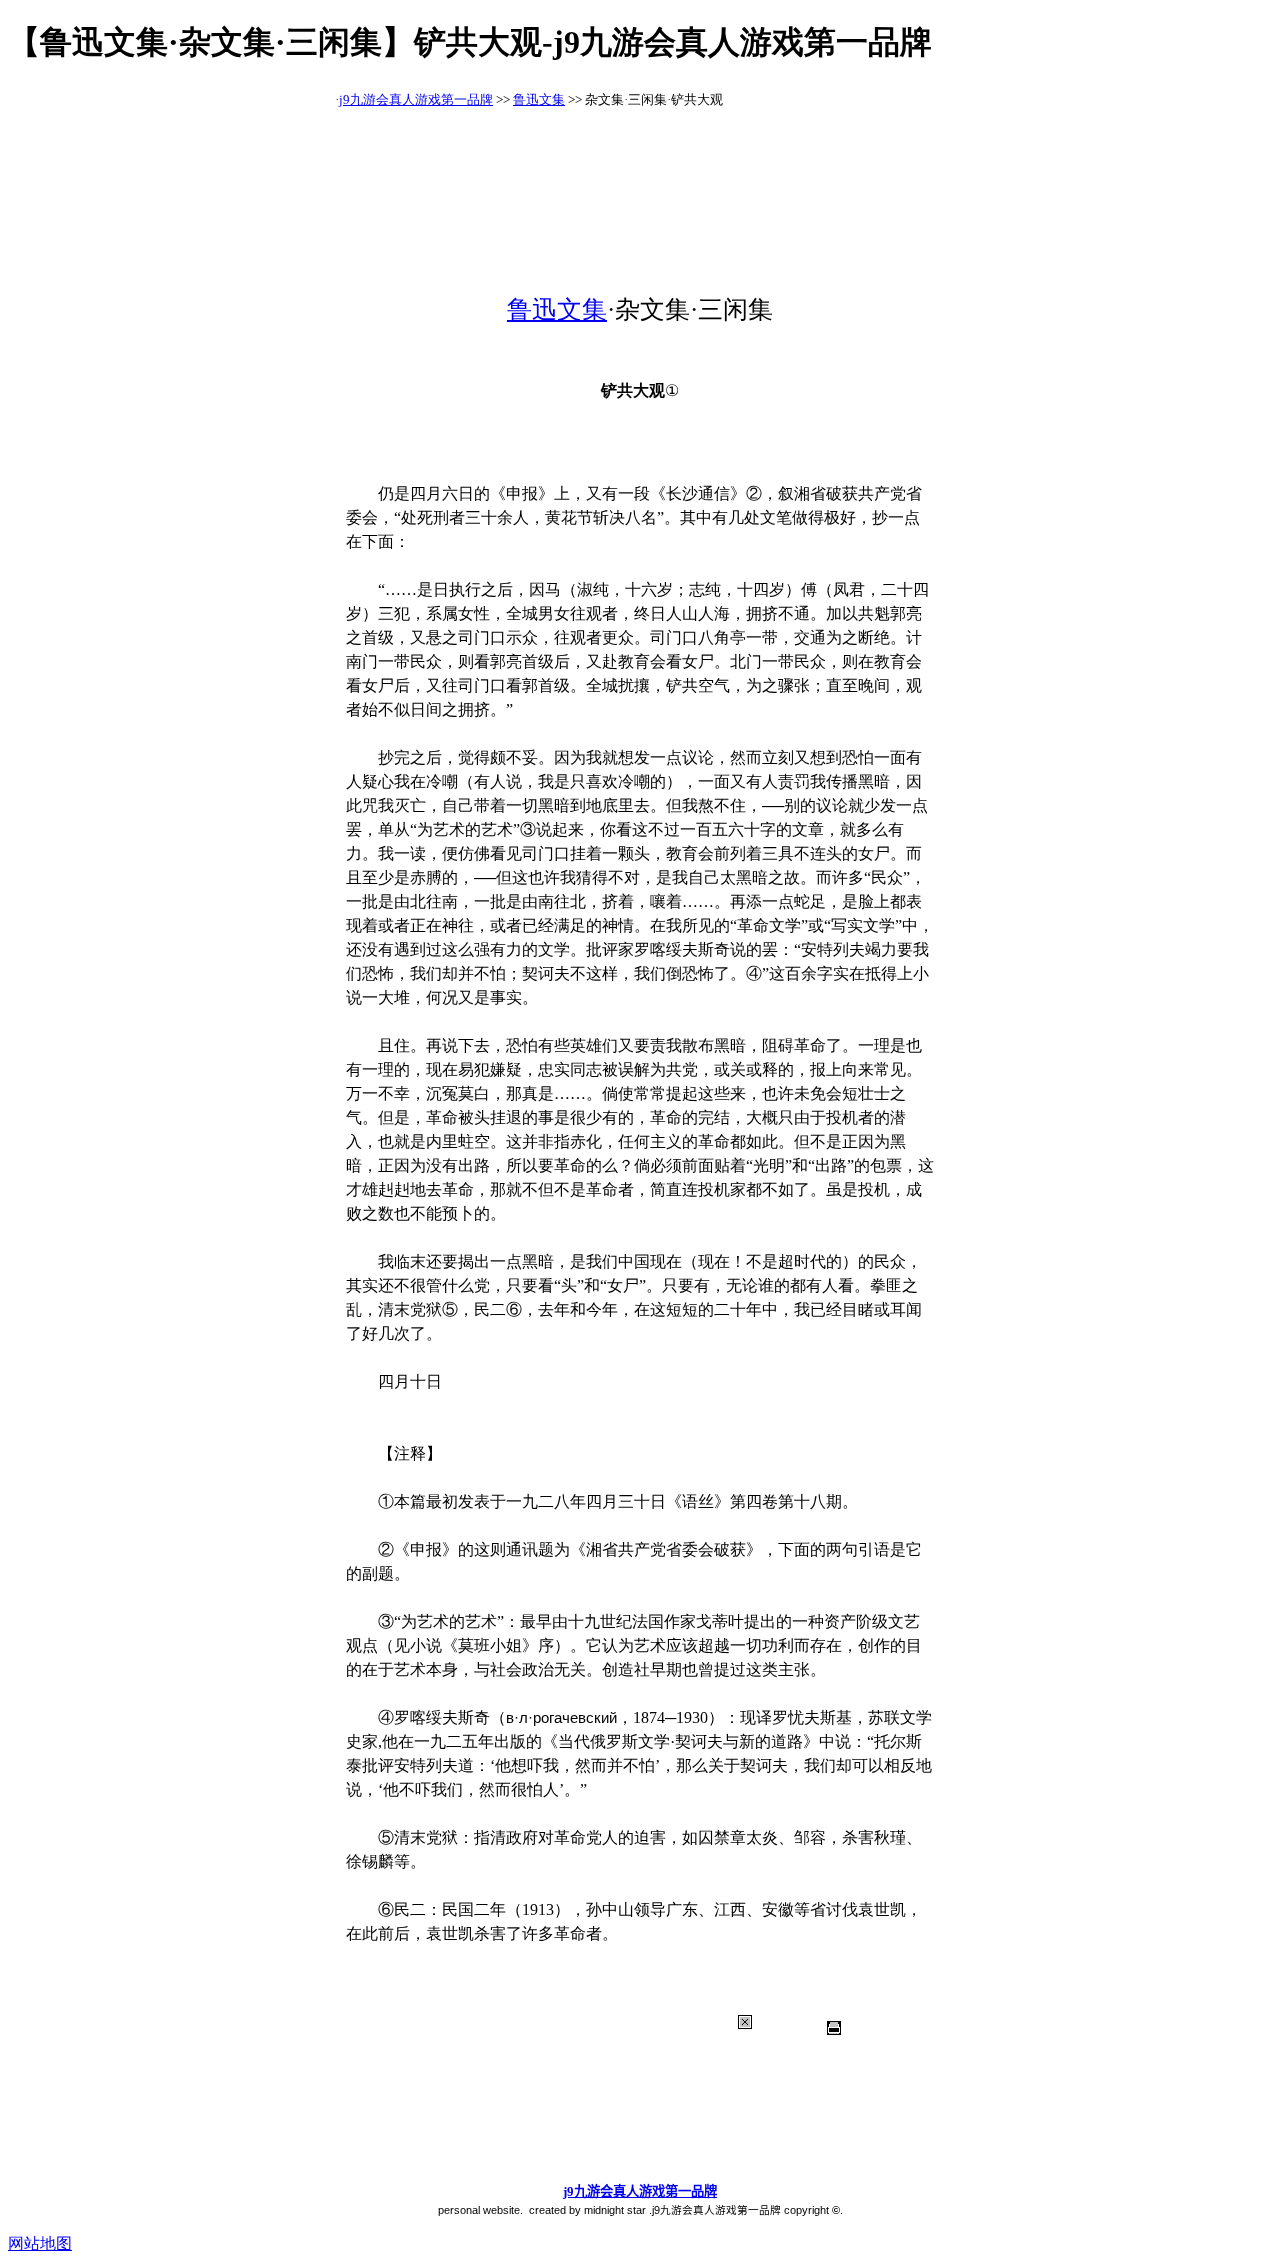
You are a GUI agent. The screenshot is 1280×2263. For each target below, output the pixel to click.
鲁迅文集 (539, 99)
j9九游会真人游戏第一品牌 (416, 99)
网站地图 (40, 2243)
